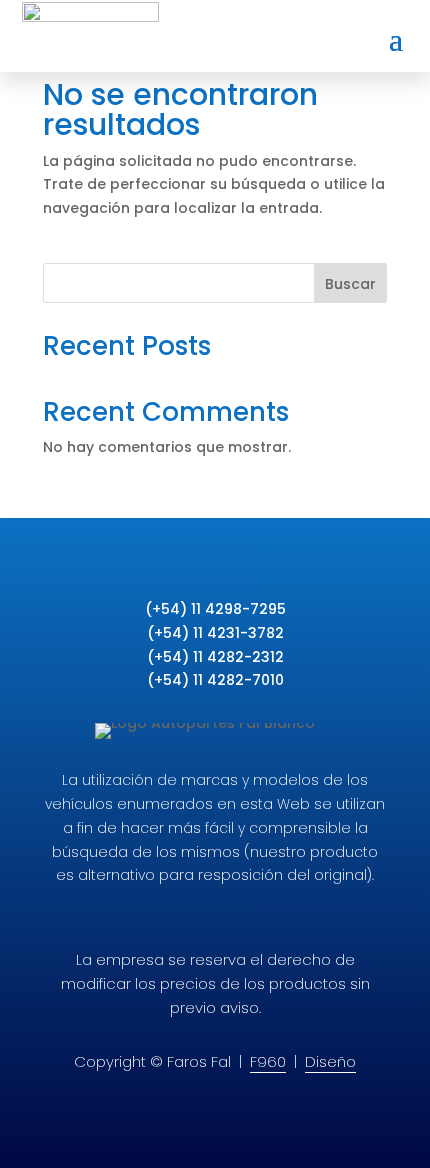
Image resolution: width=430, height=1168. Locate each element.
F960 (268, 1061)
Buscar (350, 284)
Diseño (330, 1061)
